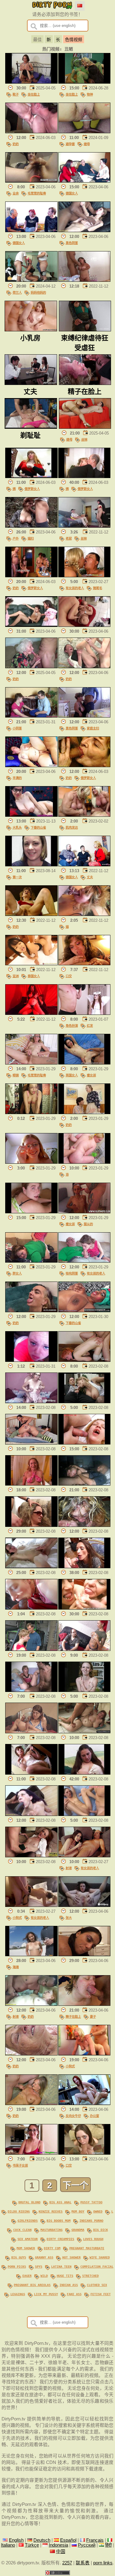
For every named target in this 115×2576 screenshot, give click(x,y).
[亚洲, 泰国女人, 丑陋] (31, 964)
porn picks (17, 2266)
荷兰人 (17, 292)
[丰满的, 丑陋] (31, 766)
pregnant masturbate (87, 2248)
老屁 (69, 538)
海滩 (16, 1967)
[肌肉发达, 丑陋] (84, 815)
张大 (69, 1918)
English (16, 2540)
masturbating (52, 2230)
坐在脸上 (34, 94)
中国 (61, 2552)
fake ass (74, 2294)
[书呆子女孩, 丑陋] (31, 2153)
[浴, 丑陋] (84, 1162)
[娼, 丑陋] (84, 914)
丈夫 (90, 877)
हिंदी (108, 2545)
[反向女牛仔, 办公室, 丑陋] (84, 2103)
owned (98, 2211)
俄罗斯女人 (32, 489)
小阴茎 (17, 728)
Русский (87, 2545)
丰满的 (17, 778)
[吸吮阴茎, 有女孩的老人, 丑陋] (84, 1261)
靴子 (16, 94)
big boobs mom (59, 2220)
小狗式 (17, 1918)
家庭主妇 (93, 728)
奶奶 (16, 144)
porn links (103, 2563)
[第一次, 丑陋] (31, 865)
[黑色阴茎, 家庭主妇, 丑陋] (84, 716)
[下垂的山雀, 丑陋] (84, 1311)
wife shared (100, 2257)
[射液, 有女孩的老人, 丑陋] (84, 1856)
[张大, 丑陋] (84, 1905)
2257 (67, 2563)
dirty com (52, 2248)
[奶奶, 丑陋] (31, 132)
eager (27, 2276)
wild (44, 2276)
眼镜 (16, 1075)
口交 (69, 976)
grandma (78, 2230)
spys (39, 2266)
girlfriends (28, 2220)
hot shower (71, 2257)
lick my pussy (46, 2294)
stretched (90, 2276)
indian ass (69, 2285)
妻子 (93, 2017)
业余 (16, 193)
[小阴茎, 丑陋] (31, 716)
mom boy (78, 2211)
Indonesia (58, 2545)
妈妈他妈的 (38, 292)
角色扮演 (72, 1026)
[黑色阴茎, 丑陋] (84, 231)
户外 (16, 538)
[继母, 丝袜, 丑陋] (85, 427)
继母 (87, 144)
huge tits (65, 2276)
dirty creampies (60, 2239)
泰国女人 (34, 976)
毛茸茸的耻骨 (37, 193)
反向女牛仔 (73, 2116)
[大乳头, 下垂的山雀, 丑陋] (31, 815)
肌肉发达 (72, 827)
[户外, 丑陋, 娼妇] (31, 526)
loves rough (93, 2239)
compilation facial (97, 2266)
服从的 (88, 1224)
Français (95, 2540)
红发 (90, 1026)
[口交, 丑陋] (84, 964)
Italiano (8, 2545)
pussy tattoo (91, 2202)
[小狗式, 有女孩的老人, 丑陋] (31, 1905)
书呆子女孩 (20, 2165)
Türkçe (32, 2545)
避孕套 (70, 144)
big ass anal (60, 2202)
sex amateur (28, 2239)
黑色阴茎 (72, 243)
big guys (19, 2257)
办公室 (94, 2116)
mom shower (26, 2248)
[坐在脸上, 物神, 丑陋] (84, 82)
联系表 (83, 2563)
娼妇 (31, 538)
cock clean (22, 2230)
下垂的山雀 (38, 827)
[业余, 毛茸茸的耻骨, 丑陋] (31, 181)
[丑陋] (84, 280)
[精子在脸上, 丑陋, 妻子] (84, 2004)
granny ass (44, 2257)
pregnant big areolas (32, 2285)
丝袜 (84, 439)
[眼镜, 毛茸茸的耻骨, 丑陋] (31, 1063)
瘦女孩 (91, 1075)
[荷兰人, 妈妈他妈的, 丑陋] (31, 280)
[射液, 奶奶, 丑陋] (31, 2004)
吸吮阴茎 (72, 1273)
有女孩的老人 (75, 588)
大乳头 (17, 827)
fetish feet (101, 2294)
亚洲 (16, 976)
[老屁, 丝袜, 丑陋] (84, 526)
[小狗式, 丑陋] (84, 2054)
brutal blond (29, 2202)
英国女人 (72, 1075)
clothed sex (97, 2285)
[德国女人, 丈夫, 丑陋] (84, 865)
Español (68, 2540)
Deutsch (42, 2540)
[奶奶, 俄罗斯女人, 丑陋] (31, 576)
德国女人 (72, 193)
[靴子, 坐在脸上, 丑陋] (31, 82)
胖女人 (17, 1273)
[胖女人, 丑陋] (31, 1261)
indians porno (91, 2220)
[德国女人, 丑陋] (84, 181)
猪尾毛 (98, 588)
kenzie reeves (51, 2211)
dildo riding (19, 2211)
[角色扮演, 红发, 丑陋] (84, 1013)
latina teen (61, 2266)
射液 (69, 1868)
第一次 (17, 877)
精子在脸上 (73, 2017)
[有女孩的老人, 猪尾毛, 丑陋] (84, 576)
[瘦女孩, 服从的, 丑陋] (84, 1212)
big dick (101, 2230)
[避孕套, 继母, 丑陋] (84, 132)
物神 (90, 94)
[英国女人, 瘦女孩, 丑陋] (84, 1063)
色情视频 (74, 40)
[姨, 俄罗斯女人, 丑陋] (31, 476)
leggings (18, 2294)
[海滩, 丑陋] (31, 1955)
